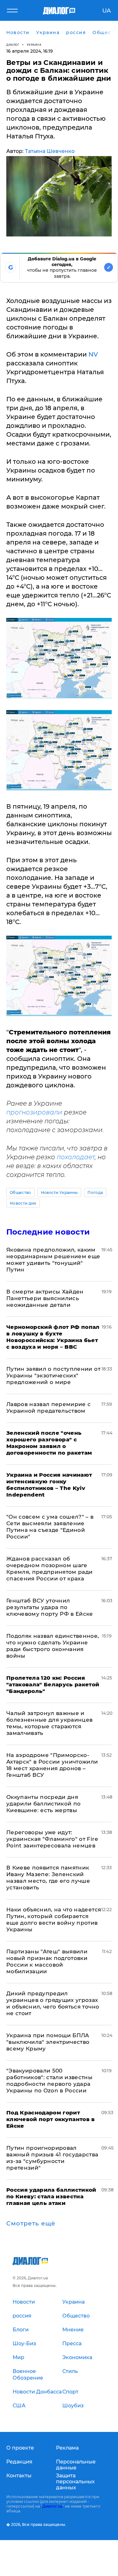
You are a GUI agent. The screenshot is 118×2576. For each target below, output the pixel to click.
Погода (95, 1192)
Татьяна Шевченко (50, 151)
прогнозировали (34, 1112)
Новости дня (23, 1203)
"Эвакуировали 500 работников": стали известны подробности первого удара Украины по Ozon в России (49, 2081)
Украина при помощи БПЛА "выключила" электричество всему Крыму (48, 2042)
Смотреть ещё (31, 2224)
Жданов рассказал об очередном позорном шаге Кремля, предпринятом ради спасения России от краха (50, 1569)
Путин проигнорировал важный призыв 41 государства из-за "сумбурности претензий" (52, 2158)
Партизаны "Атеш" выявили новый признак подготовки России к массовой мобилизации (47, 1961)
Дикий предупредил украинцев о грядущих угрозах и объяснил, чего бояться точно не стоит (53, 2003)
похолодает (76, 1157)
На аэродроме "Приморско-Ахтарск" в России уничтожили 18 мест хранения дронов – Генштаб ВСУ (52, 1765)
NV (93, 354)
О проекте (20, 2448)
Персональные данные (76, 2465)
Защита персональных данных (75, 2482)
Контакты (19, 2476)
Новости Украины (59, 1192)
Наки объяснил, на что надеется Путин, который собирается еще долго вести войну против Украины (54, 1919)
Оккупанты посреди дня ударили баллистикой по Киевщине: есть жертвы (43, 1804)
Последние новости (48, 1232)
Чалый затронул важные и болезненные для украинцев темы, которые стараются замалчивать (50, 1723)
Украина (34, 45)
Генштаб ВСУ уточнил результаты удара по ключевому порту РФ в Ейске (50, 1607)
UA (107, 11)
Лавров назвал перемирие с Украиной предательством (49, 1407)
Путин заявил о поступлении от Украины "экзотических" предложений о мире (53, 1375)
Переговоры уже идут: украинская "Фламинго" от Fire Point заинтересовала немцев (52, 1839)
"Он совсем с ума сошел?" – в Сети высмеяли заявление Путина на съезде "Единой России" (50, 1527)
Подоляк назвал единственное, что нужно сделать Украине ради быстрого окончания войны (53, 1646)
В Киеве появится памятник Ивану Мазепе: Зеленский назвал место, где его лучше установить (48, 1878)
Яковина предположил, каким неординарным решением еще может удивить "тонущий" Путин (53, 1260)
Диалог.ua (52, 2506)
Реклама (67, 2448)
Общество (20, 1192)
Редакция (19, 2462)
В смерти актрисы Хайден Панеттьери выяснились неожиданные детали (45, 1298)
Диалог (13, 45)
